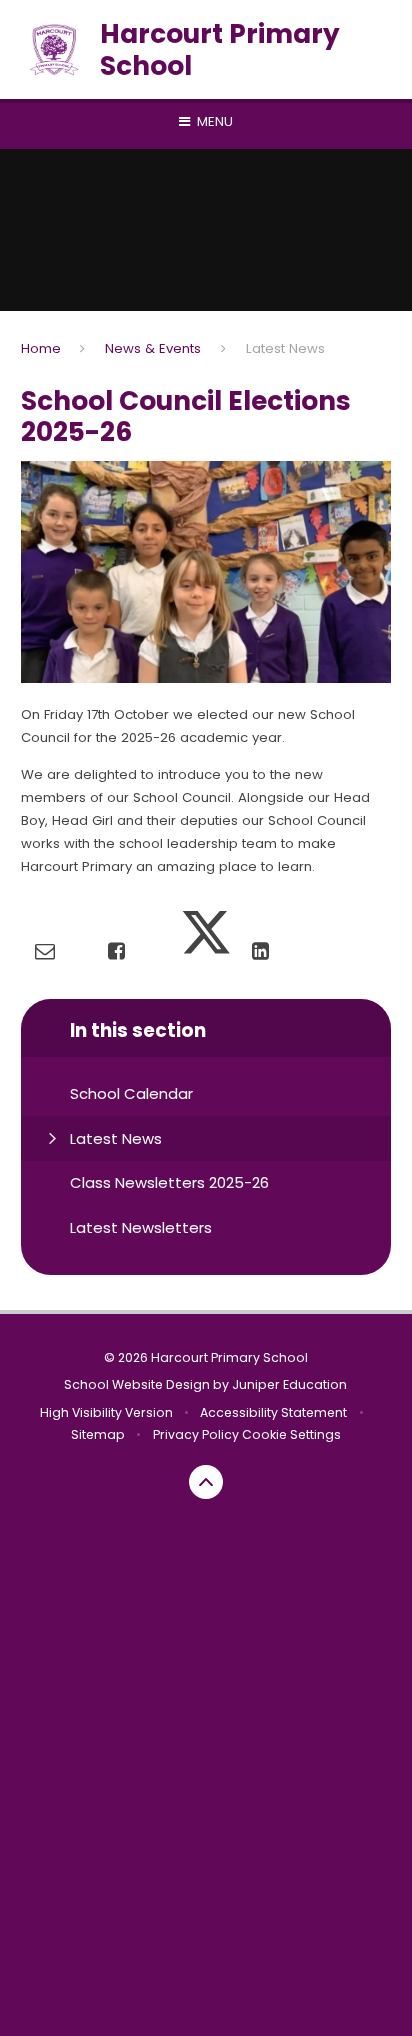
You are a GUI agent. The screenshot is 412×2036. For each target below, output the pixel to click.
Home (41, 348)
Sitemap (98, 1434)
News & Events (153, 348)
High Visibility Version (106, 1412)
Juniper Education (289, 1384)
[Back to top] (206, 1482)
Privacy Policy (196, 1434)
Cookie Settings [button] (291, 1434)
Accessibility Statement (273, 1412)
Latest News (285, 348)
